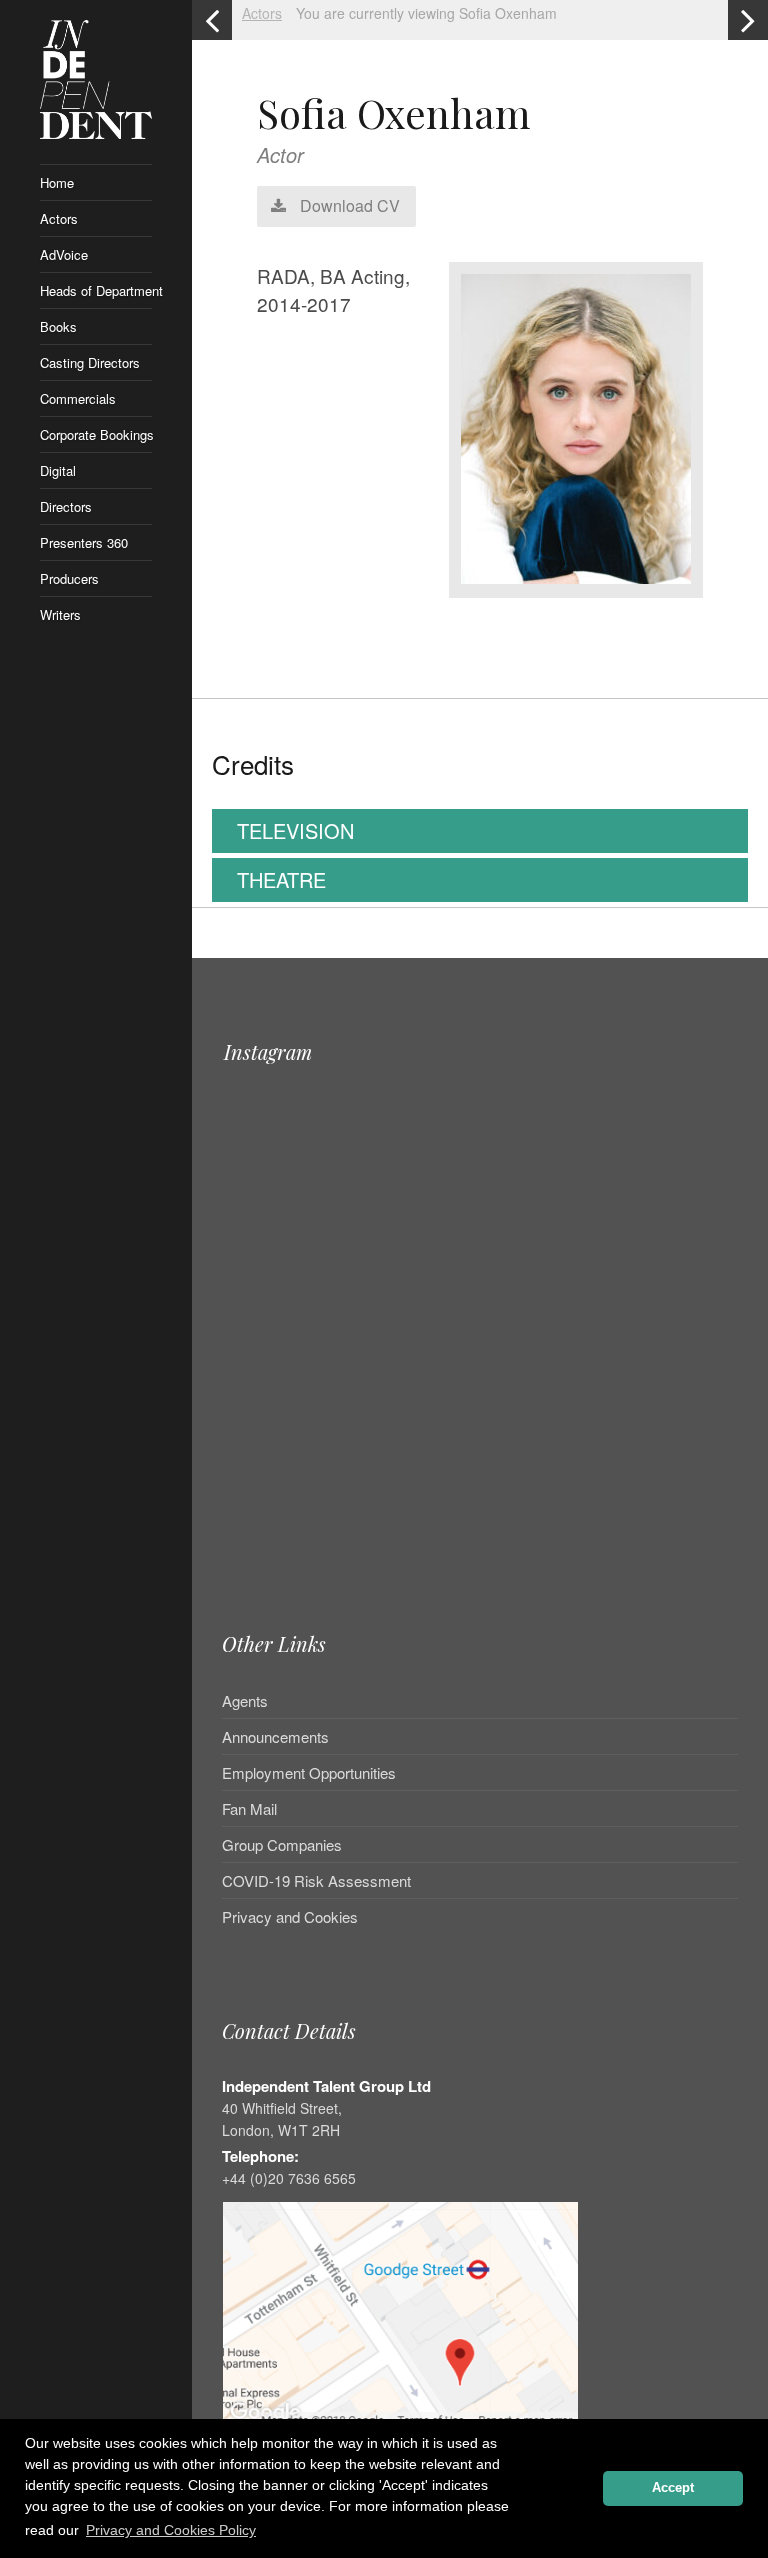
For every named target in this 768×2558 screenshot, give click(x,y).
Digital (58, 470)
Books (58, 326)
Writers (60, 614)
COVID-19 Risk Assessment (316, 1880)
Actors (59, 218)
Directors (66, 506)
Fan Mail (249, 1808)
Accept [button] (673, 2488)
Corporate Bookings (96, 434)
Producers (69, 578)
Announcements (275, 1736)
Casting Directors (90, 362)
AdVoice (64, 254)
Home (57, 182)
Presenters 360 (84, 542)
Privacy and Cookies (290, 1916)
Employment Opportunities (309, 1772)
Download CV (348, 205)
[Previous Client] (212, 20)
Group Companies (282, 1844)
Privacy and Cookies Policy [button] (171, 2530)
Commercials (78, 398)
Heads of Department (96, 290)
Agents (245, 1702)
